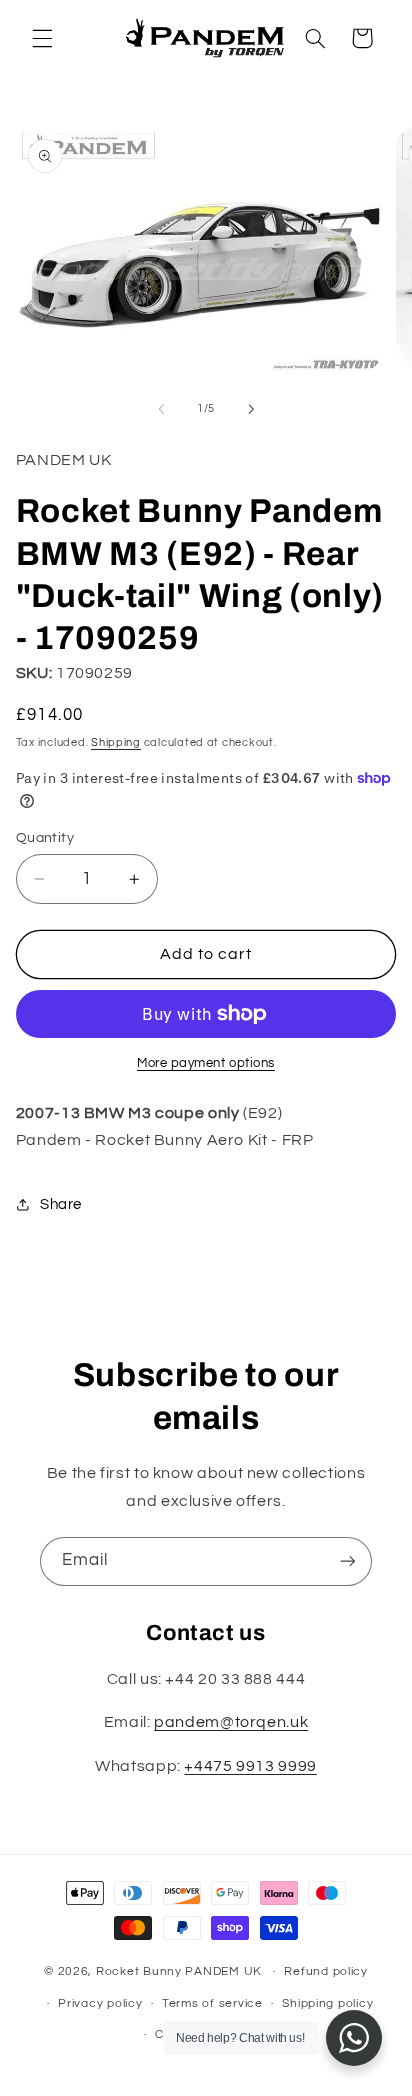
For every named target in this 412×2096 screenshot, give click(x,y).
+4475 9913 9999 (250, 1766)
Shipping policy (327, 2003)
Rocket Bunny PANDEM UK (179, 1971)
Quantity (45, 838)
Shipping (116, 742)
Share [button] (61, 1204)
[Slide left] (161, 409)
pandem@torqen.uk (231, 1722)
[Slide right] (251, 409)
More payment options (206, 1063)
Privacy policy (100, 2003)
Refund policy (326, 1971)
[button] (42, 38)
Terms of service (212, 2003)
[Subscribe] (348, 1561)
